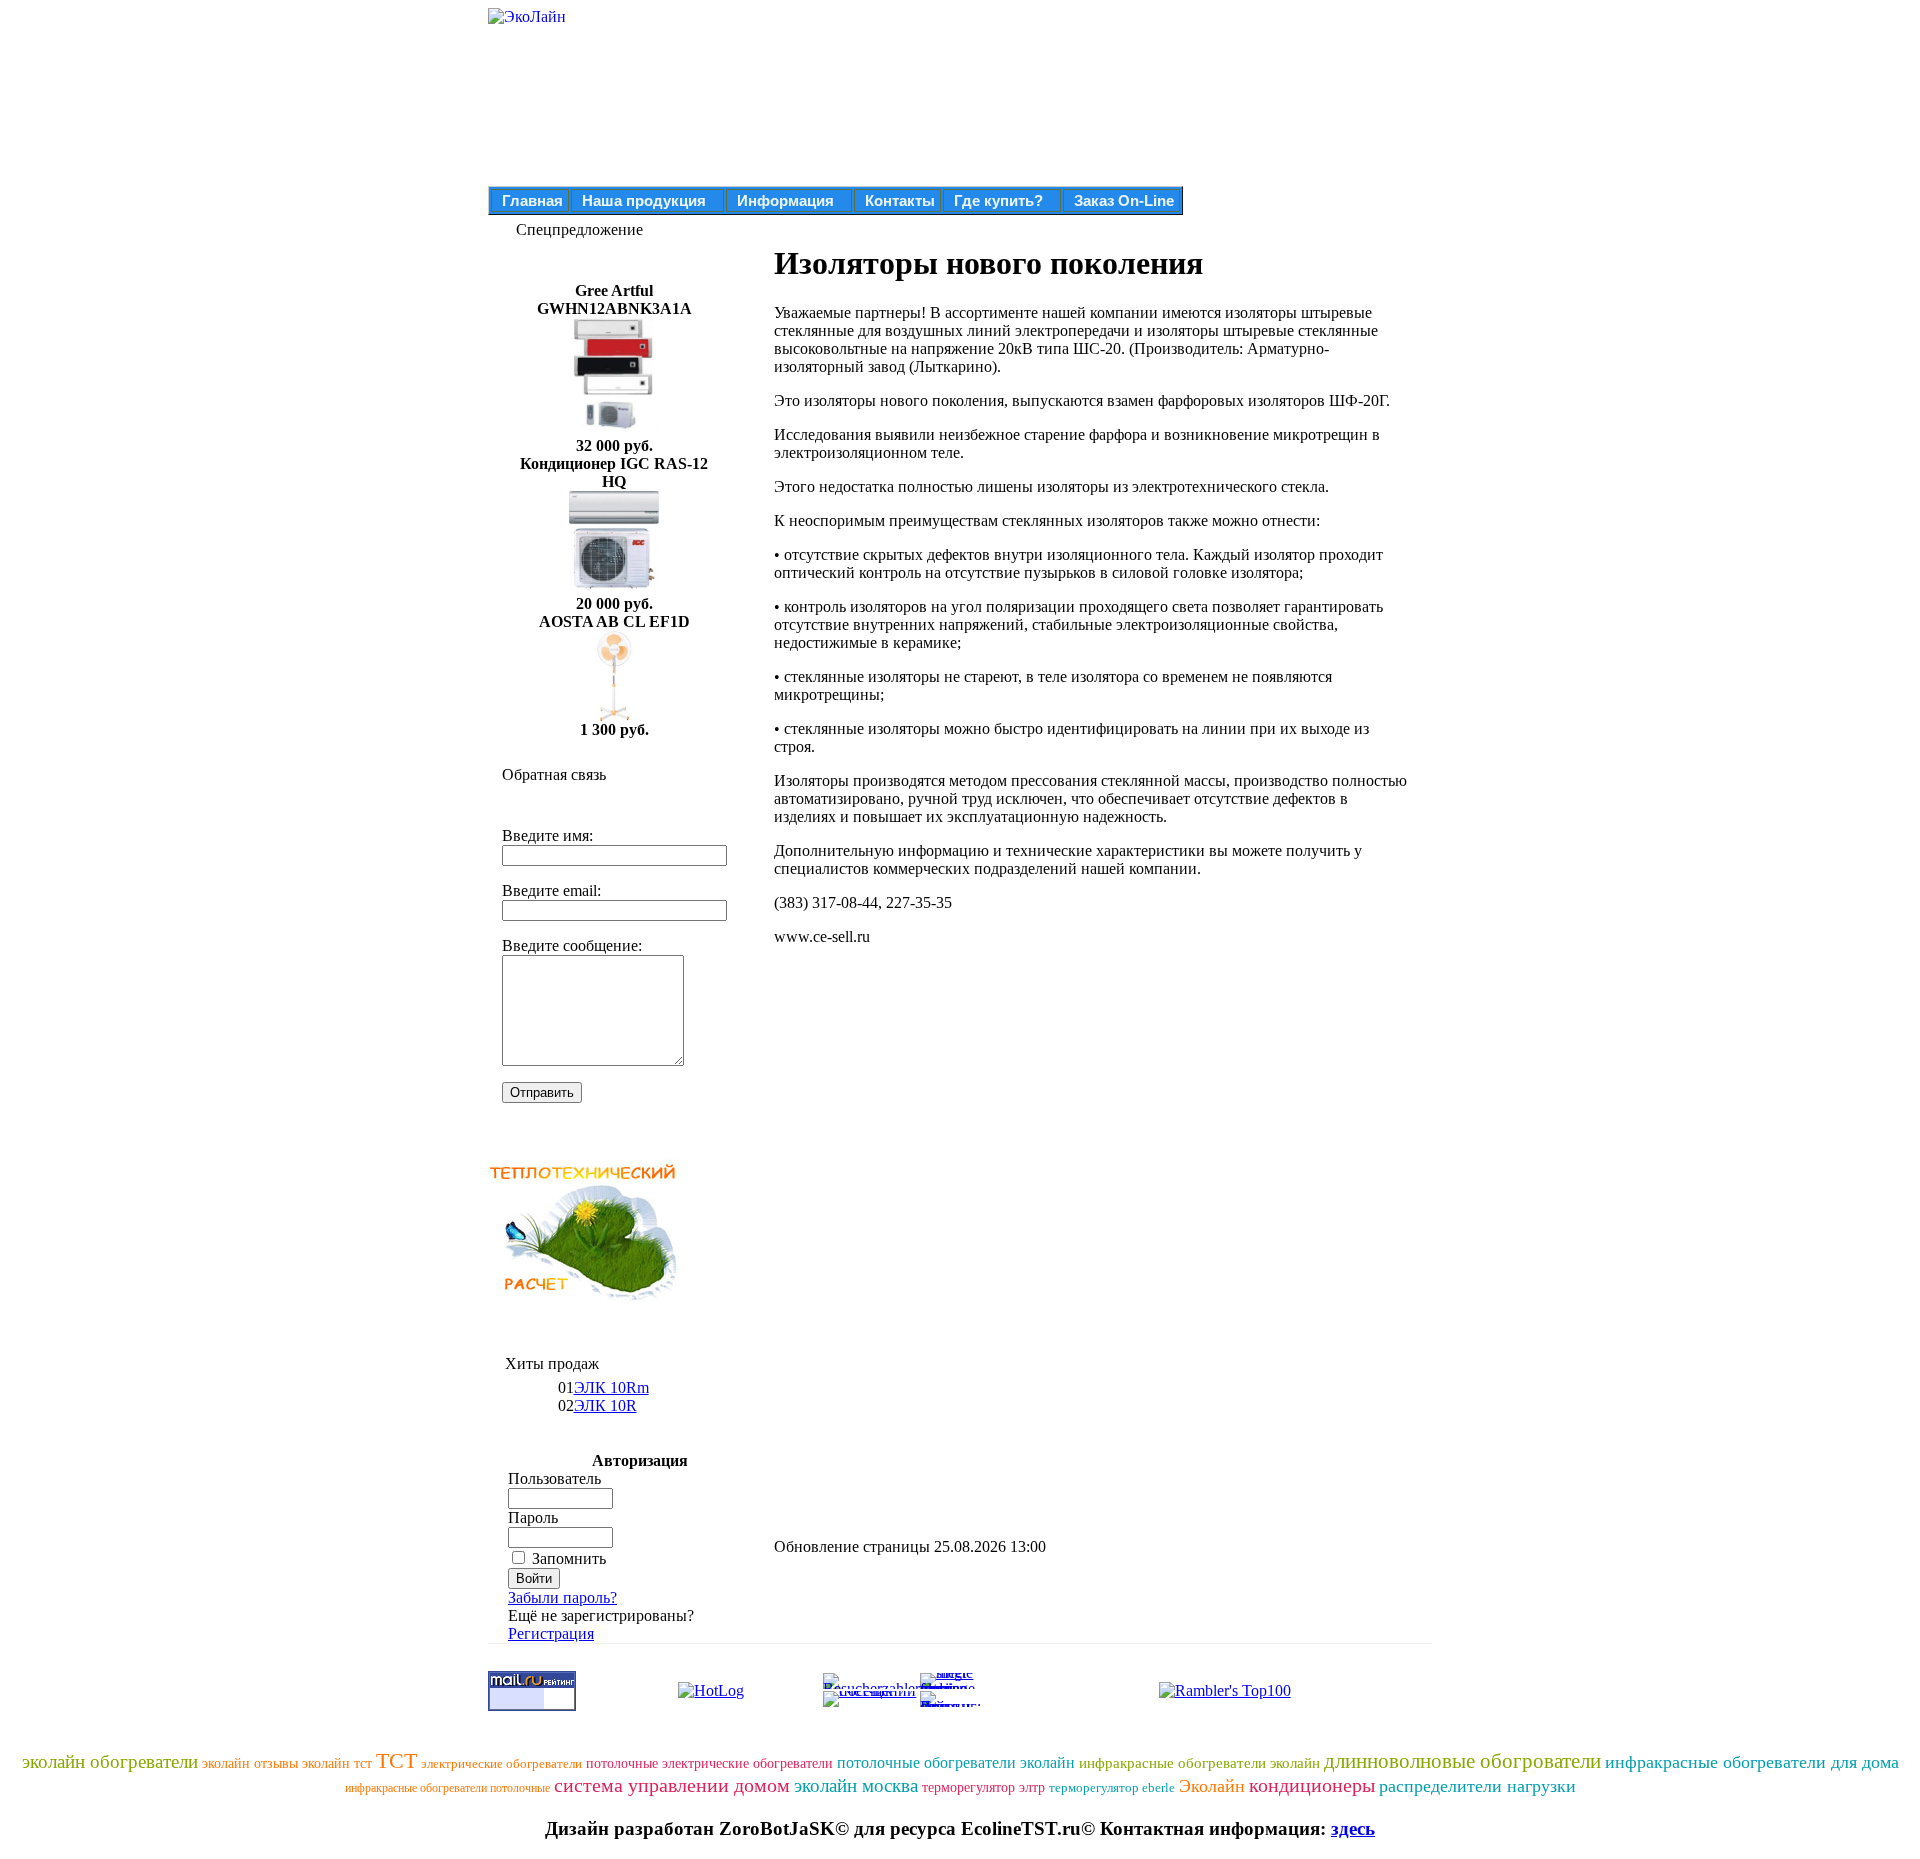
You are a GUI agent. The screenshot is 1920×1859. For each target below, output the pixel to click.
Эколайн (1212, 1786)
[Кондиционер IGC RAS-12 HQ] (614, 589)
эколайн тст (337, 1763)
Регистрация (551, 1633)
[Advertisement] (942, 1102)
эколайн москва (856, 1785)
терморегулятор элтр (983, 1787)
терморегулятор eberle (1112, 1787)
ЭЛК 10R (605, 1405)
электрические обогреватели (501, 1763)
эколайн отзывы (250, 1763)
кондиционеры (1312, 1785)
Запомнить (569, 1558)
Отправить (542, 1092)
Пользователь (554, 1478)
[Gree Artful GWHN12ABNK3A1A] (614, 431)
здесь (1353, 1828)
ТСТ (396, 1760)
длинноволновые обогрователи (1462, 1761)
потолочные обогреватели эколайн (956, 1762)
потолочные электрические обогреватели (709, 1763)
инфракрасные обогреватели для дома (1752, 1762)
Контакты (900, 200)
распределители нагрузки (1477, 1786)
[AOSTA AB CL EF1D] (614, 715)
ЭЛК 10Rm (611, 1387)
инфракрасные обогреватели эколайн (1199, 1763)
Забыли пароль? (562, 1597)
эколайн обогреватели (110, 1761)
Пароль (533, 1517)
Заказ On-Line (1124, 200)
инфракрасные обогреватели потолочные (447, 1788)
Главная (532, 200)
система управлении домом (672, 1785)
